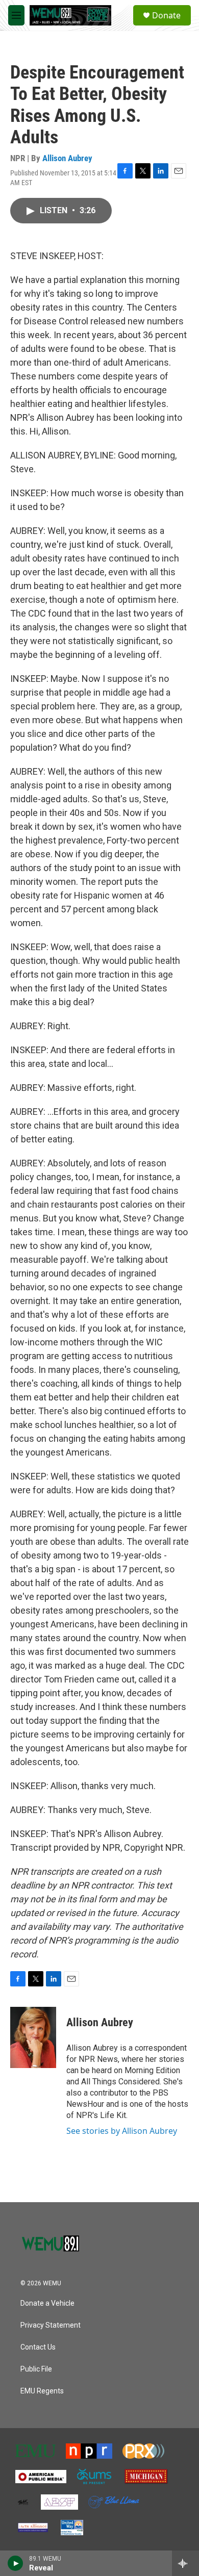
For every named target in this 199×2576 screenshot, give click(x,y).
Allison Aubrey (67, 158)
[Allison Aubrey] (33, 2037)
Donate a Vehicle (47, 2303)
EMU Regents (42, 2391)
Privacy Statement (51, 2325)
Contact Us (38, 2347)
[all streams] (185, 2563)
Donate (166, 15)
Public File (36, 2369)
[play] (16, 2563)
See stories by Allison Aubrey (122, 2131)
